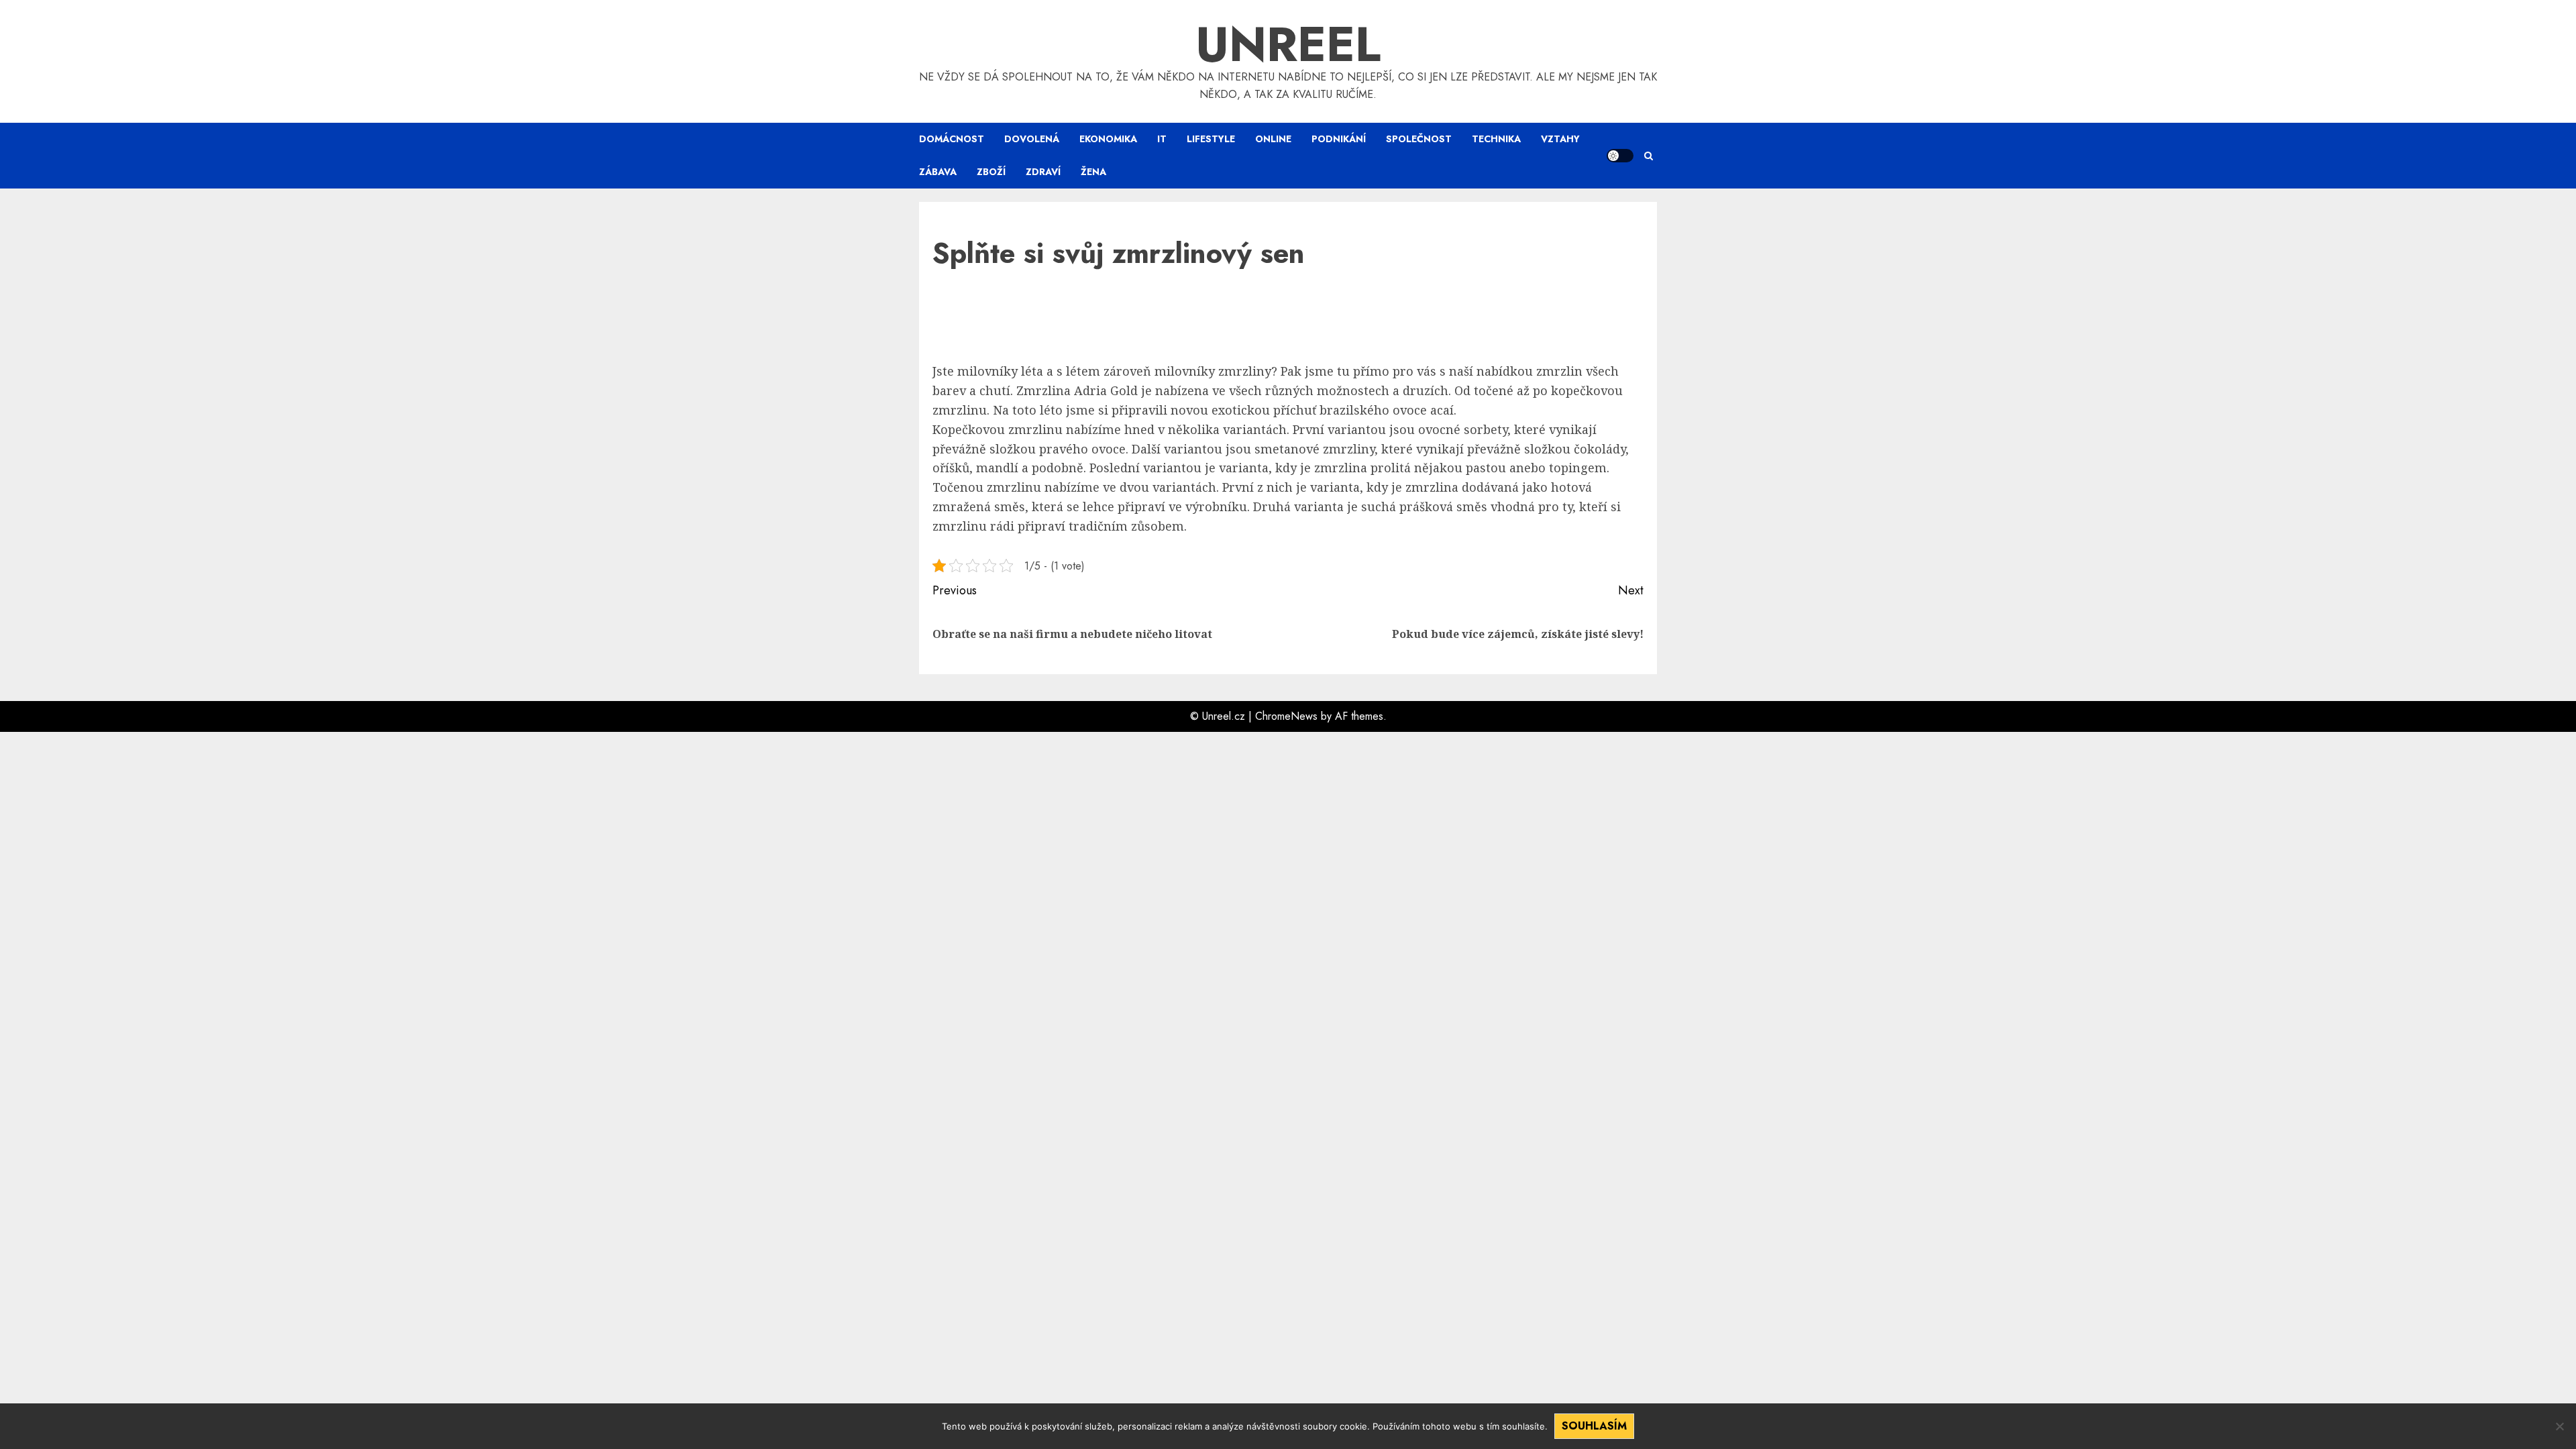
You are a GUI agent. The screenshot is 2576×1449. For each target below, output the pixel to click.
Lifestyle (1211, 139)
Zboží (991, 172)
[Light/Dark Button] (1620, 156)
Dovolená (1032, 139)
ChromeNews (1286, 716)
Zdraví (1043, 172)
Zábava (938, 172)
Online (1273, 139)
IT (1162, 139)
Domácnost (952, 139)
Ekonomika (1108, 139)
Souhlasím (1594, 1426)
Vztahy (1560, 139)
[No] (2559, 1426)
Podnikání (1339, 139)
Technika (1496, 139)
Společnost (1419, 139)
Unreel (1288, 44)
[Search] (1649, 156)
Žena (1093, 172)
